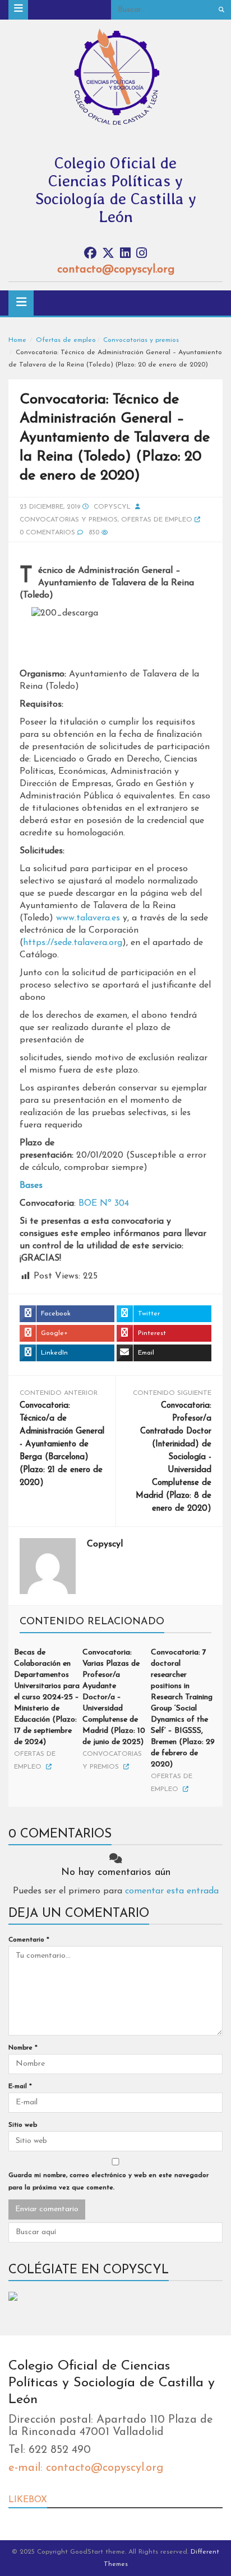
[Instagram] (142, 254)
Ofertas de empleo (66, 340)
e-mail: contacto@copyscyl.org (86, 2468)
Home (17, 340)
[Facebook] (90, 254)
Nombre (23, 2048)
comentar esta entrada (172, 1891)
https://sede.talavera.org (73, 943)
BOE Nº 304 (104, 1204)
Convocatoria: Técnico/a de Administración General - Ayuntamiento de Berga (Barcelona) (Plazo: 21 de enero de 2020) (62, 1444)
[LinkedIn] (125, 254)
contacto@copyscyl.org (116, 270)
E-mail (20, 2086)
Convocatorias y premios (141, 340)
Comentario (29, 1940)
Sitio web (23, 2125)
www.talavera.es (88, 918)
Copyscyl (112, 507)
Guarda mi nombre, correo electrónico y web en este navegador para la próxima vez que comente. (108, 2182)
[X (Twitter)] (108, 254)
